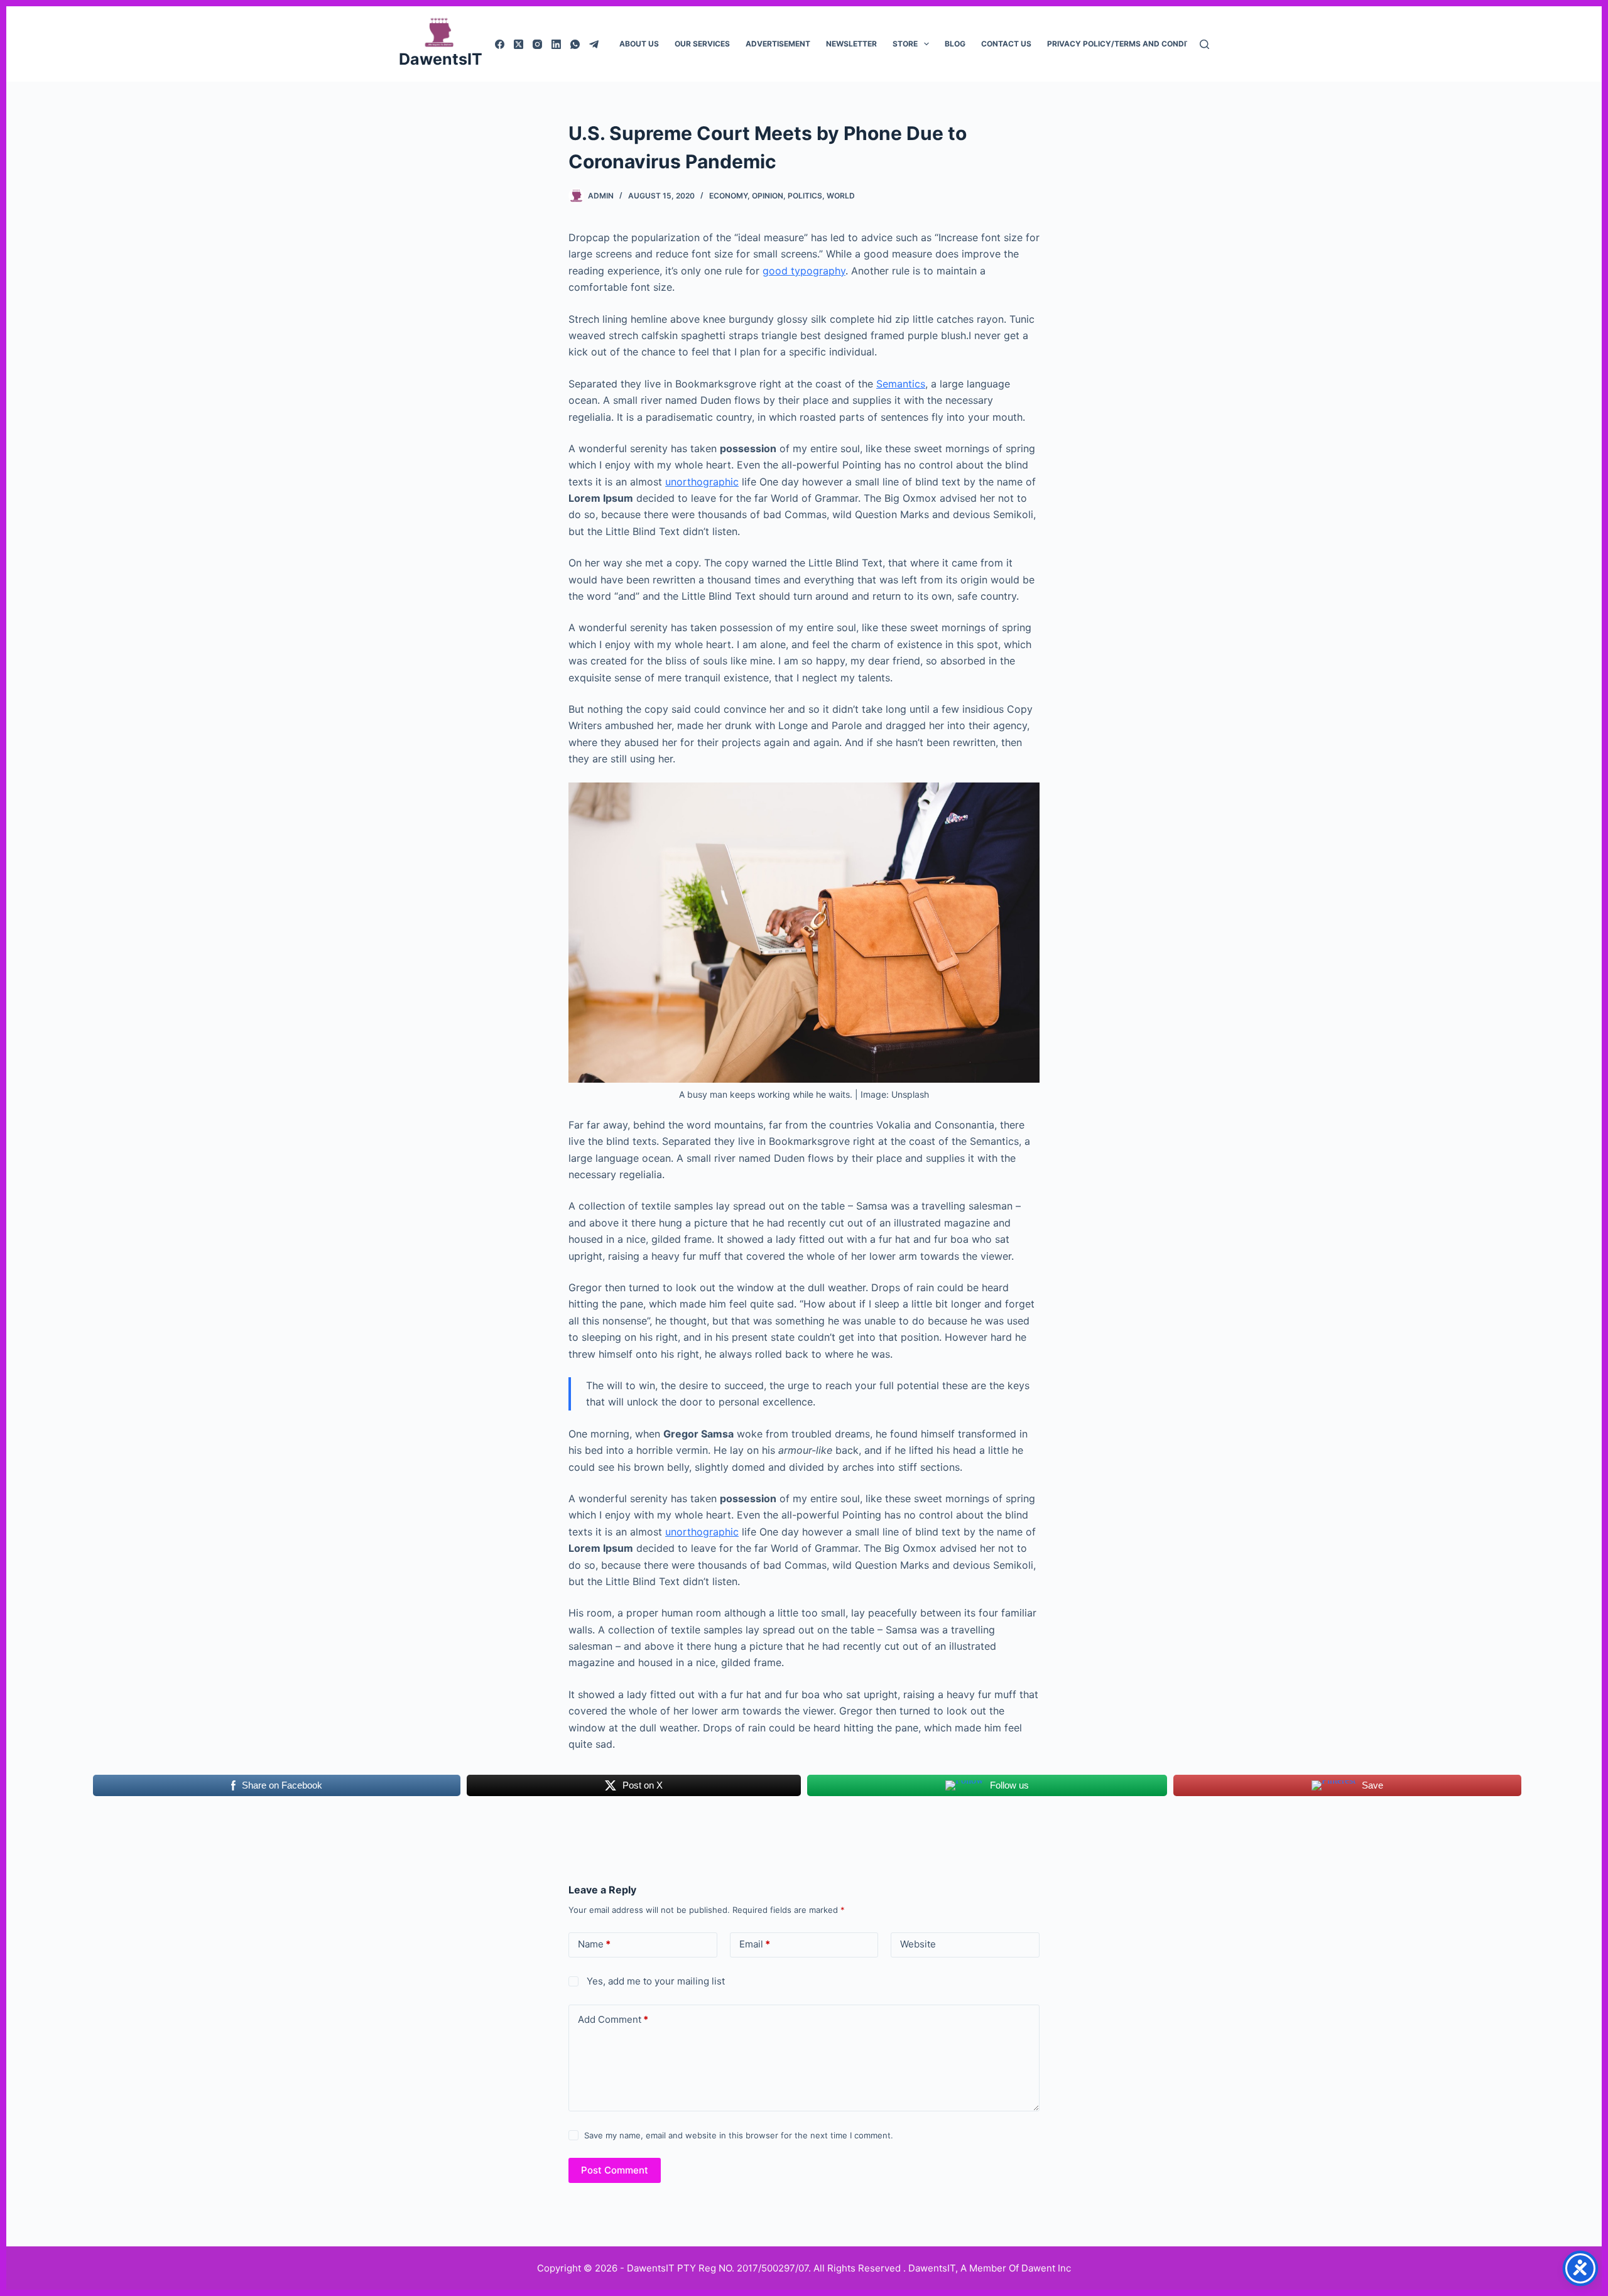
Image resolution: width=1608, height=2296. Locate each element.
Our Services (702, 44)
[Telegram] (594, 44)
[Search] (1204, 44)
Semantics (901, 384)
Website (918, 1944)
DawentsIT (441, 59)
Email (755, 1944)
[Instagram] (537, 44)
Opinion (768, 196)
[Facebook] (500, 44)
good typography (804, 271)
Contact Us (1006, 44)
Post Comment (615, 2170)
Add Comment (613, 2019)
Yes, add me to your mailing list (655, 1981)
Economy (728, 196)
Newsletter (851, 44)
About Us (639, 44)
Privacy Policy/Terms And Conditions (1128, 44)
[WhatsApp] (575, 44)
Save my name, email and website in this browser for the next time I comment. (739, 2135)
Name (594, 1944)
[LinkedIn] (556, 44)
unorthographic (702, 482)
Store (905, 44)
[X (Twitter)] (519, 44)
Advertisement (778, 44)
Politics (805, 196)
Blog (955, 44)
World (841, 196)
